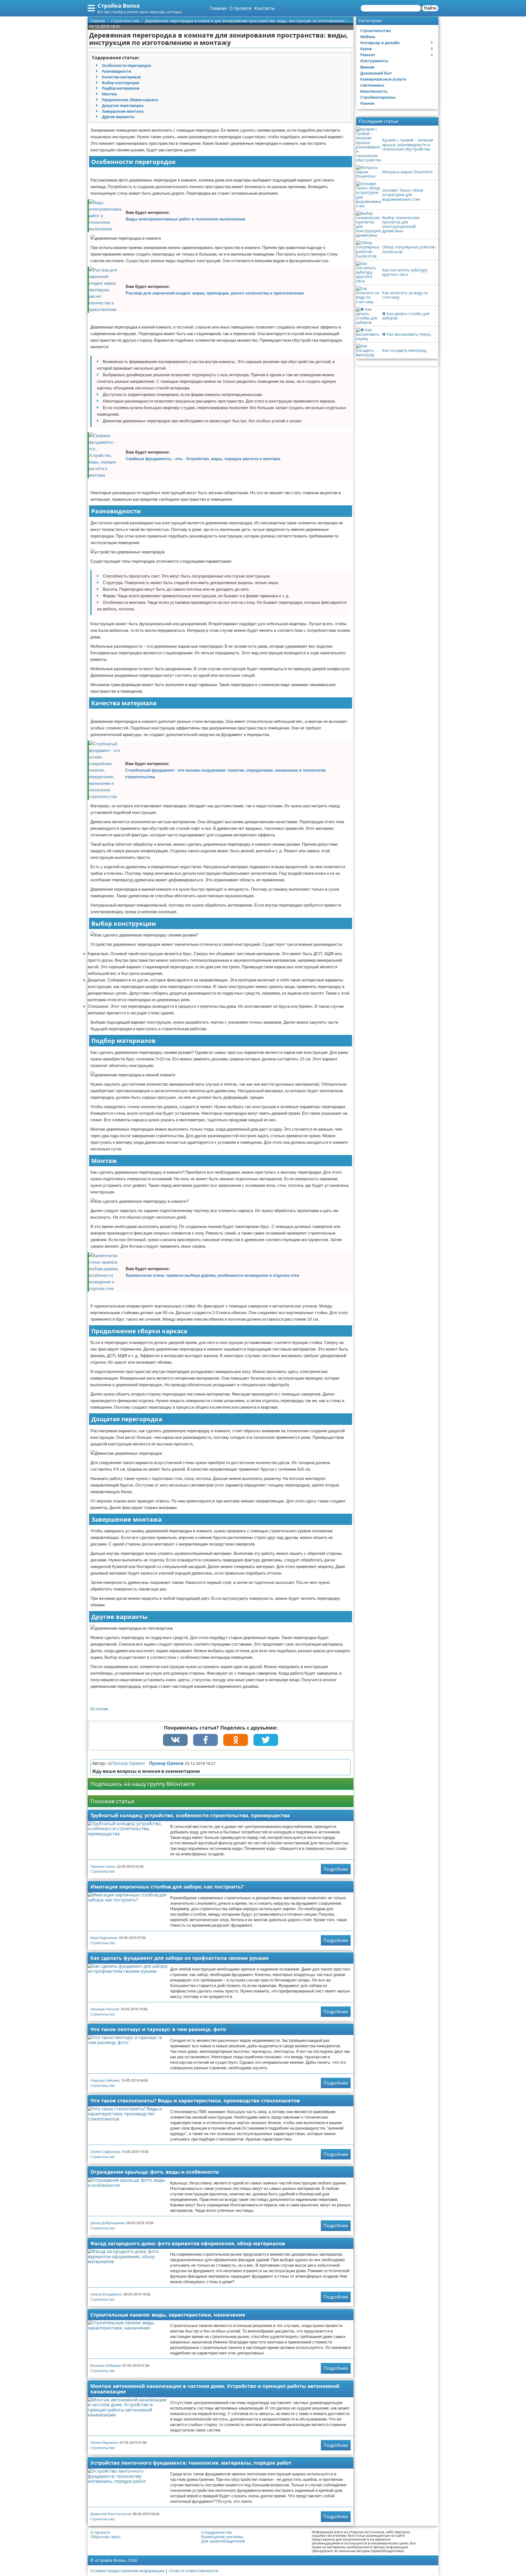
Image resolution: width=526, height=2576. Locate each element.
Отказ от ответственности (193, 2571)
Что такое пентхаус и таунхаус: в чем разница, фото (158, 2029)
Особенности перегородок (127, 66)
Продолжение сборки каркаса (130, 100)
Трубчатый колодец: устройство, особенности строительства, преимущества (190, 1815)
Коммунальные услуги (383, 79)
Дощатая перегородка (123, 106)
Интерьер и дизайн (380, 43)
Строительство (103, 1871)
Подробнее (336, 1869)
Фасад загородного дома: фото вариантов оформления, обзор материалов (188, 2243)
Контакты (265, 8)
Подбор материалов (121, 88)
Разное (367, 103)
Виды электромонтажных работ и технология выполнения (185, 219)
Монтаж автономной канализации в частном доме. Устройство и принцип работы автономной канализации (215, 2389)
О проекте (240, 8)
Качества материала (121, 77)
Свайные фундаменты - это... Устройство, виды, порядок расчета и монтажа (203, 459)
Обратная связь (105, 2537)
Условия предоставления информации (127, 2571)
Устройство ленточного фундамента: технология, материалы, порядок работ (191, 2463)
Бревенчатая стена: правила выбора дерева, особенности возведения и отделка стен (212, 1275)
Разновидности (116, 71)
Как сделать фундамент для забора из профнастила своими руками (180, 1958)
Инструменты (374, 61)
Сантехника (372, 85)
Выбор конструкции (121, 83)
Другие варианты (118, 117)
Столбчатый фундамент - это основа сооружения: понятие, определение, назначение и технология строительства (225, 773)
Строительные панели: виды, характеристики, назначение (168, 2315)
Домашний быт (376, 73)
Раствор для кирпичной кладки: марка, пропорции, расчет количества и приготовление (215, 293)
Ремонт (368, 55)
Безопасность (374, 91)
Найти (430, 8)
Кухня (366, 49)
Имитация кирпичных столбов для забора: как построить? (167, 1887)
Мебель (368, 37)
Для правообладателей (223, 2541)
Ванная (367, 67)
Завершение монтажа (123, 111)
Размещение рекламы (222, 2537)
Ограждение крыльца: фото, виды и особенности (155, 2172)
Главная (218, 8)
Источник (99, 1709)
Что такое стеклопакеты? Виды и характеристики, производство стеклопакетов (195, 2101)
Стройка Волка (119, 6)
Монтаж (109, 94)
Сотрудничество (217, 2532)
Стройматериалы (378, 97)
